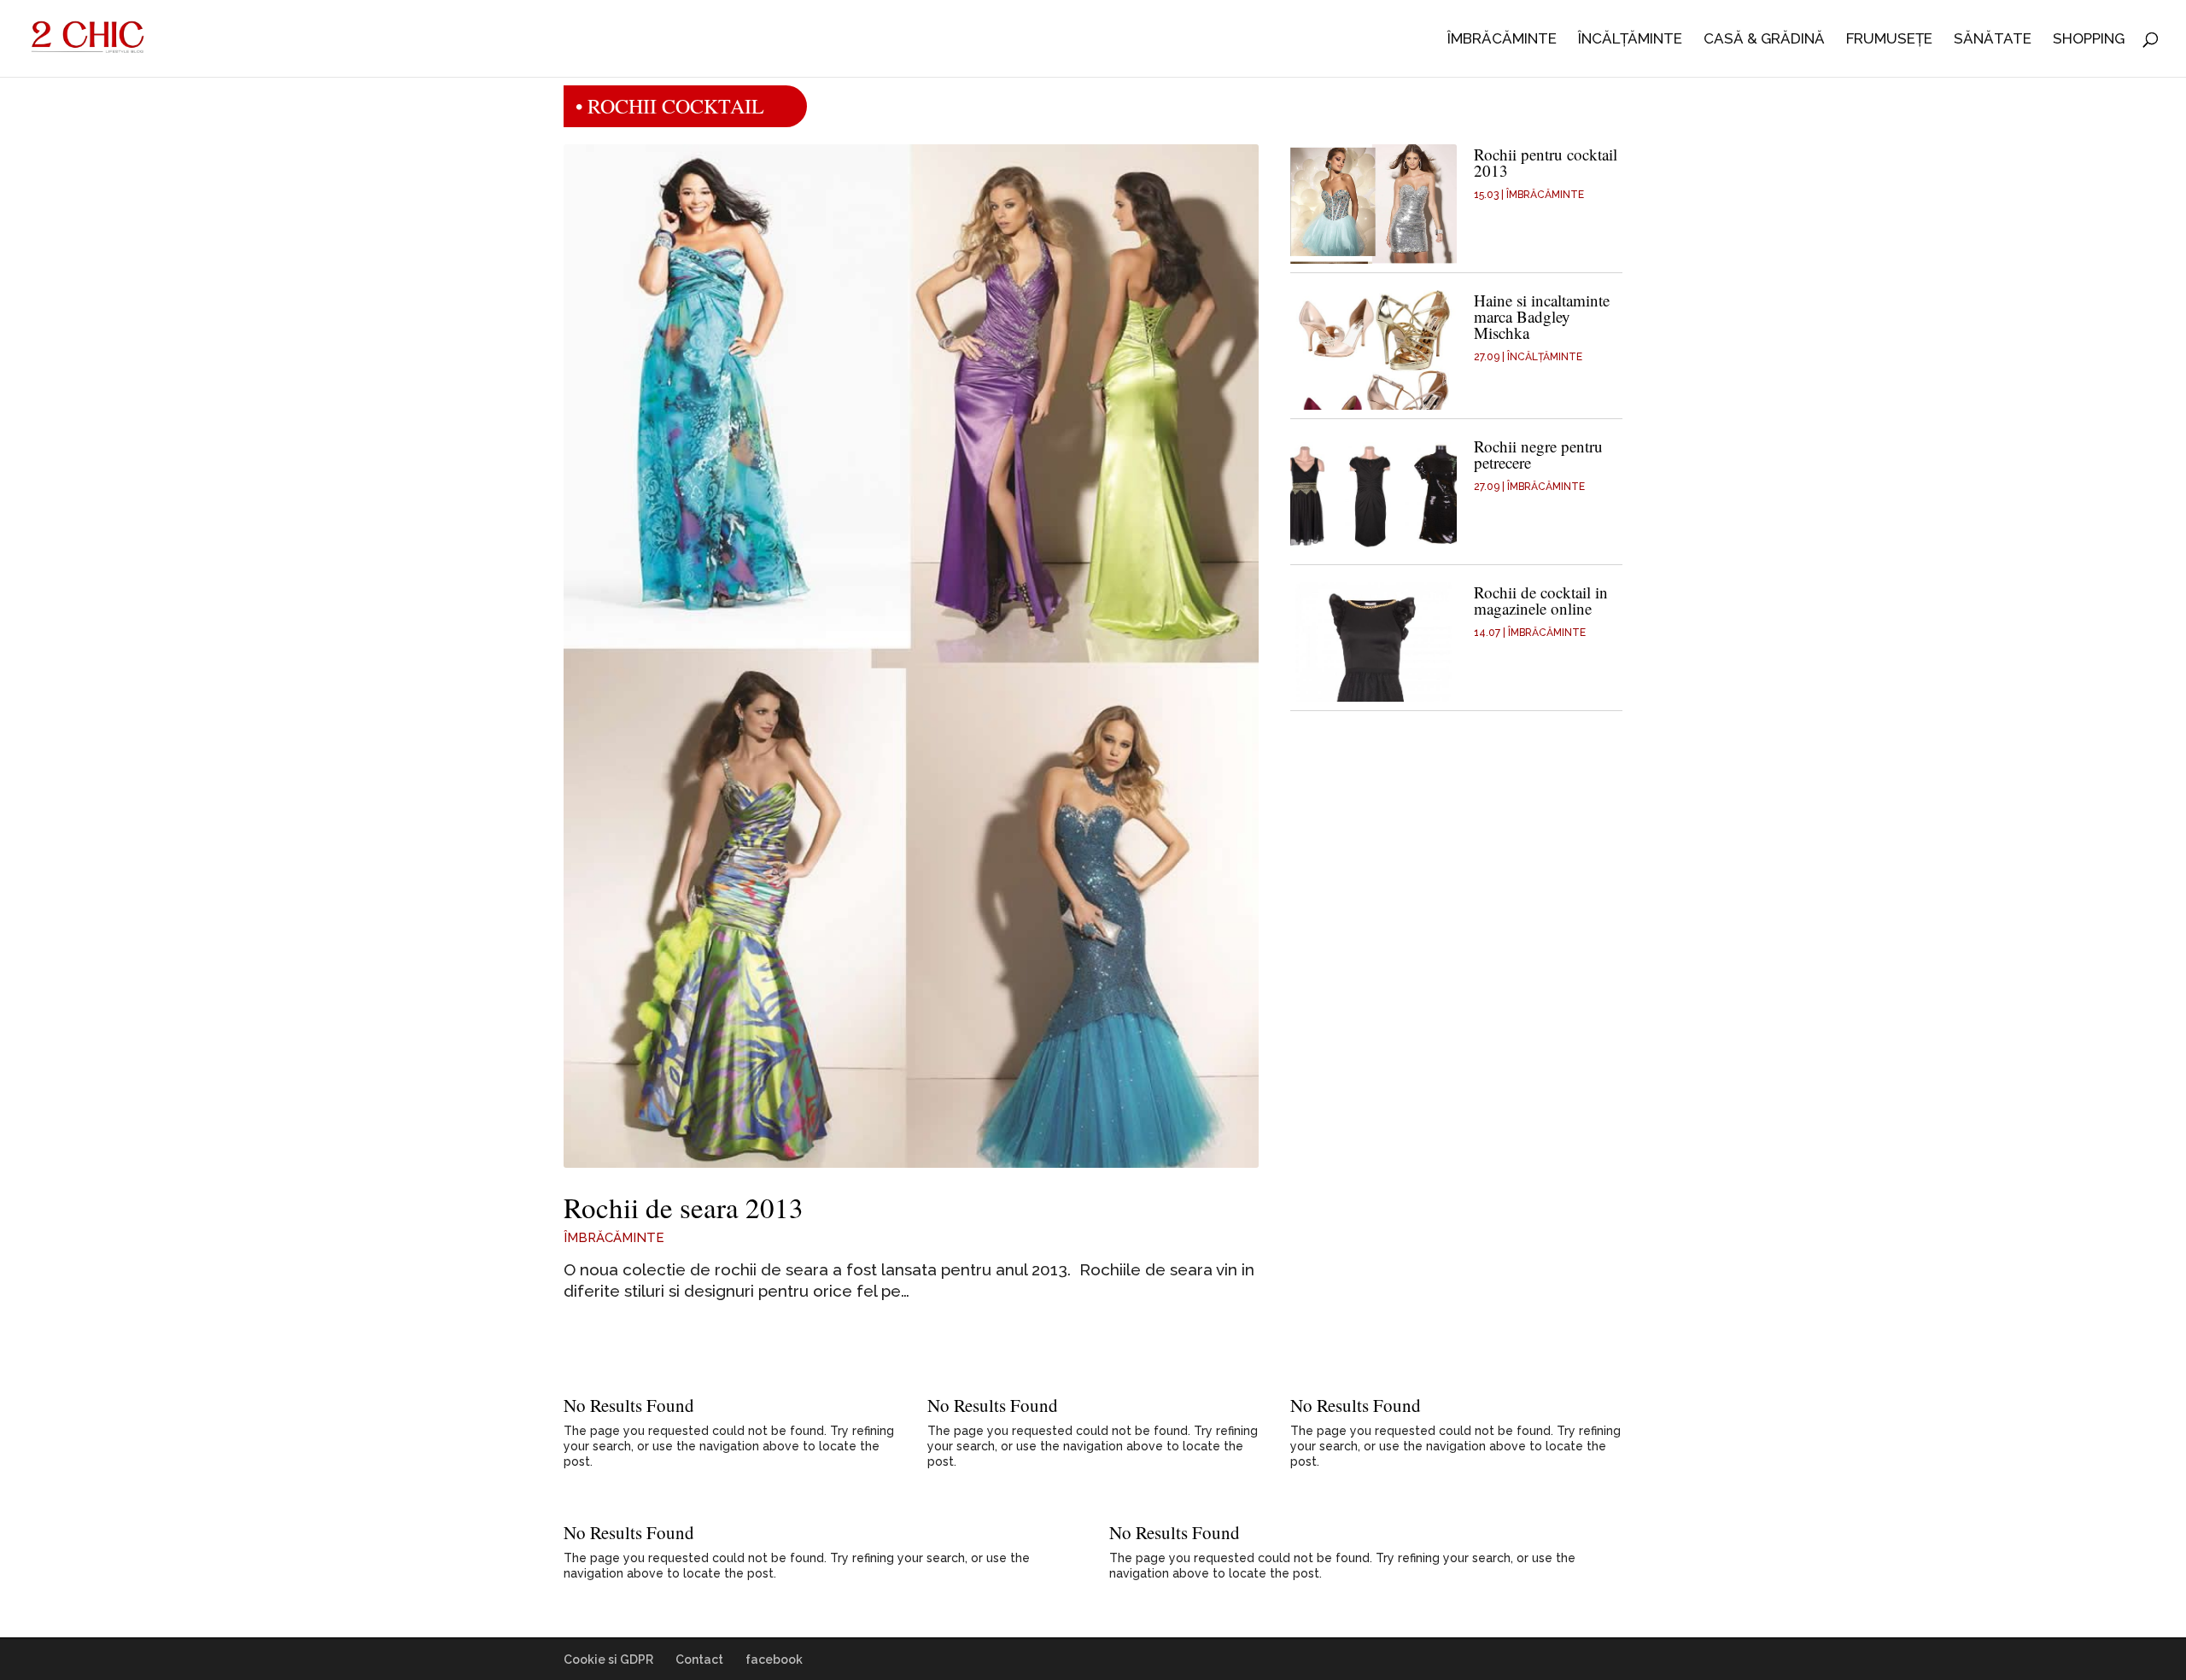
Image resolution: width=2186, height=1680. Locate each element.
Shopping (2089, 40)
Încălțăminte (1630, 40)
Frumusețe (1889, 40)
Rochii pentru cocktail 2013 (1546, 162)
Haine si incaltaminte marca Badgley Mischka (1542, 316)
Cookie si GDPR (608, 1660)
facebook (774, 1660)
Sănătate (1993, 40)
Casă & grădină (1764, 40)
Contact (699, 1660)
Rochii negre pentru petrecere (1538, 454)
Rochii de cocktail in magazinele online (1541, 600)
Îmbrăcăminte (1502, 40)
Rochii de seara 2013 (684, 1207)
